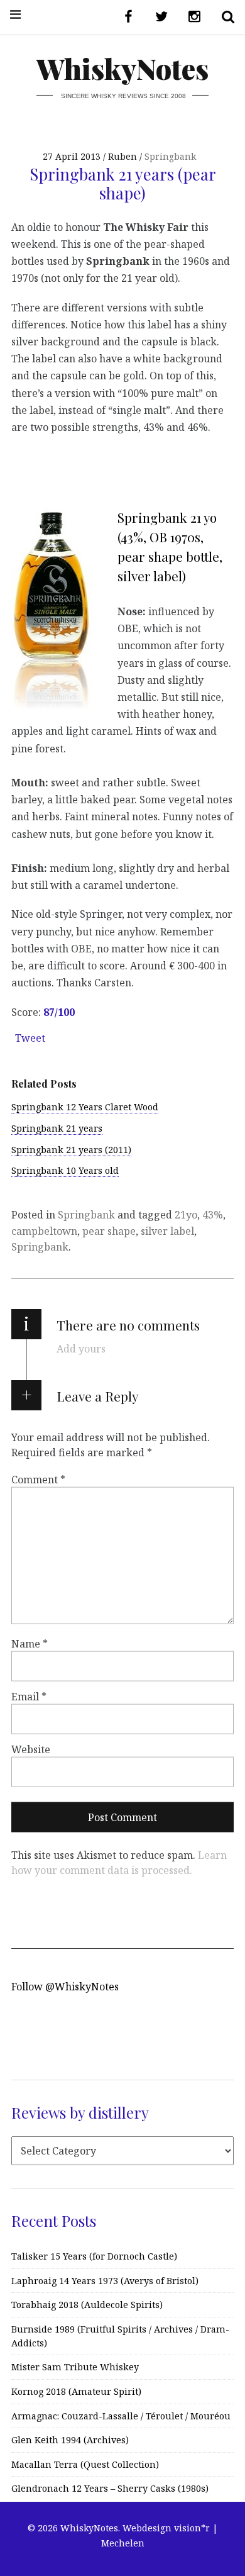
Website (31, 1749)
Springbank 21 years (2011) (71, 1150)
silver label (167, 1231)
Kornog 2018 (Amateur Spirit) (76, 2391)
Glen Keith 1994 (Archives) (70, 2440)
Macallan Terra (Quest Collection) (85, 2464)
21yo (186, 1215)
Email (29, 1697)
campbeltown (44, 1231)
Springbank (170, 156)
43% (213, 1215)
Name (30, 1644)
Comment (38, 1479)
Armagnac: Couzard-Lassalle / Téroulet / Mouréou (121, 2416)
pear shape (109, 1231)
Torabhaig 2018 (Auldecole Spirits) (87, 2305)
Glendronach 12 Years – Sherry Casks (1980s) (110, 2488)
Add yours (81, 1349)
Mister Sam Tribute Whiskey (75, 2367)
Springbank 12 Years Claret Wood (85, 1107)
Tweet (30, 1038)
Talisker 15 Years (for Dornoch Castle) (94, 2256)
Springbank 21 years (57, 1128)
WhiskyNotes (122, 68)
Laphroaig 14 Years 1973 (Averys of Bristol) (105, 2281)
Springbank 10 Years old (65, 1170)
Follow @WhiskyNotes (65, 1987)
